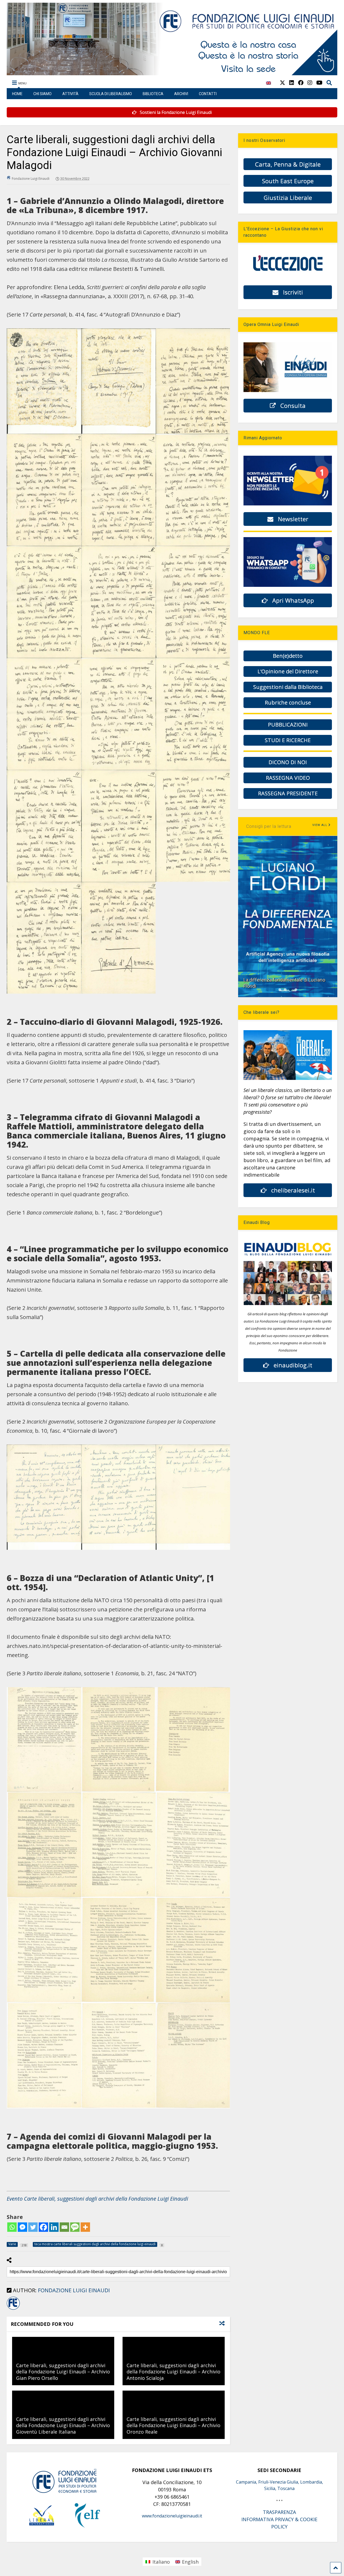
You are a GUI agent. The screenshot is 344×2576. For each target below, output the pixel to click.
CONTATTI (208, 94)
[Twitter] (33, 2227)
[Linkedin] (54, 2227)
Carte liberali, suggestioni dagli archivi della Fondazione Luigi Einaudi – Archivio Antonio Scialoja (173, 2372)
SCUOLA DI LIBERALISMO (111, 94)
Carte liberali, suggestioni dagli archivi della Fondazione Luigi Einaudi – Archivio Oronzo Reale (173, 2425)
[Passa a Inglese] (268, 86)
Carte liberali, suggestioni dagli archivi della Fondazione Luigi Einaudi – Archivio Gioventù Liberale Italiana (63, 2425)
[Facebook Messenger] (22, 2227)
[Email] (64, 2227)
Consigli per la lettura (269, 826)
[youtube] (319, 83)
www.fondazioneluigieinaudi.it (172, 2516)
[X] (282, 83)
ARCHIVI (181, 94)
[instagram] (310, 83)
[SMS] (75, 2227)
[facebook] (301, 83)
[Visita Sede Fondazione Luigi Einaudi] (172, 73)
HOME (17, 94)
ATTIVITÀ (70, 94)
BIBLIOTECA (153, 94)
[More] (85, 2227)
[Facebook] (43, 2227)
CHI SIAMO (42, 94)
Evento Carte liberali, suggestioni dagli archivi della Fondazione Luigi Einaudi (97, 2199)
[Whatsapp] (12, 2227)
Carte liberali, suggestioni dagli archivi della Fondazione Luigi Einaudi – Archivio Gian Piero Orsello (63, 2372)
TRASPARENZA (279, 2512)
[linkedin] (292, 83)
